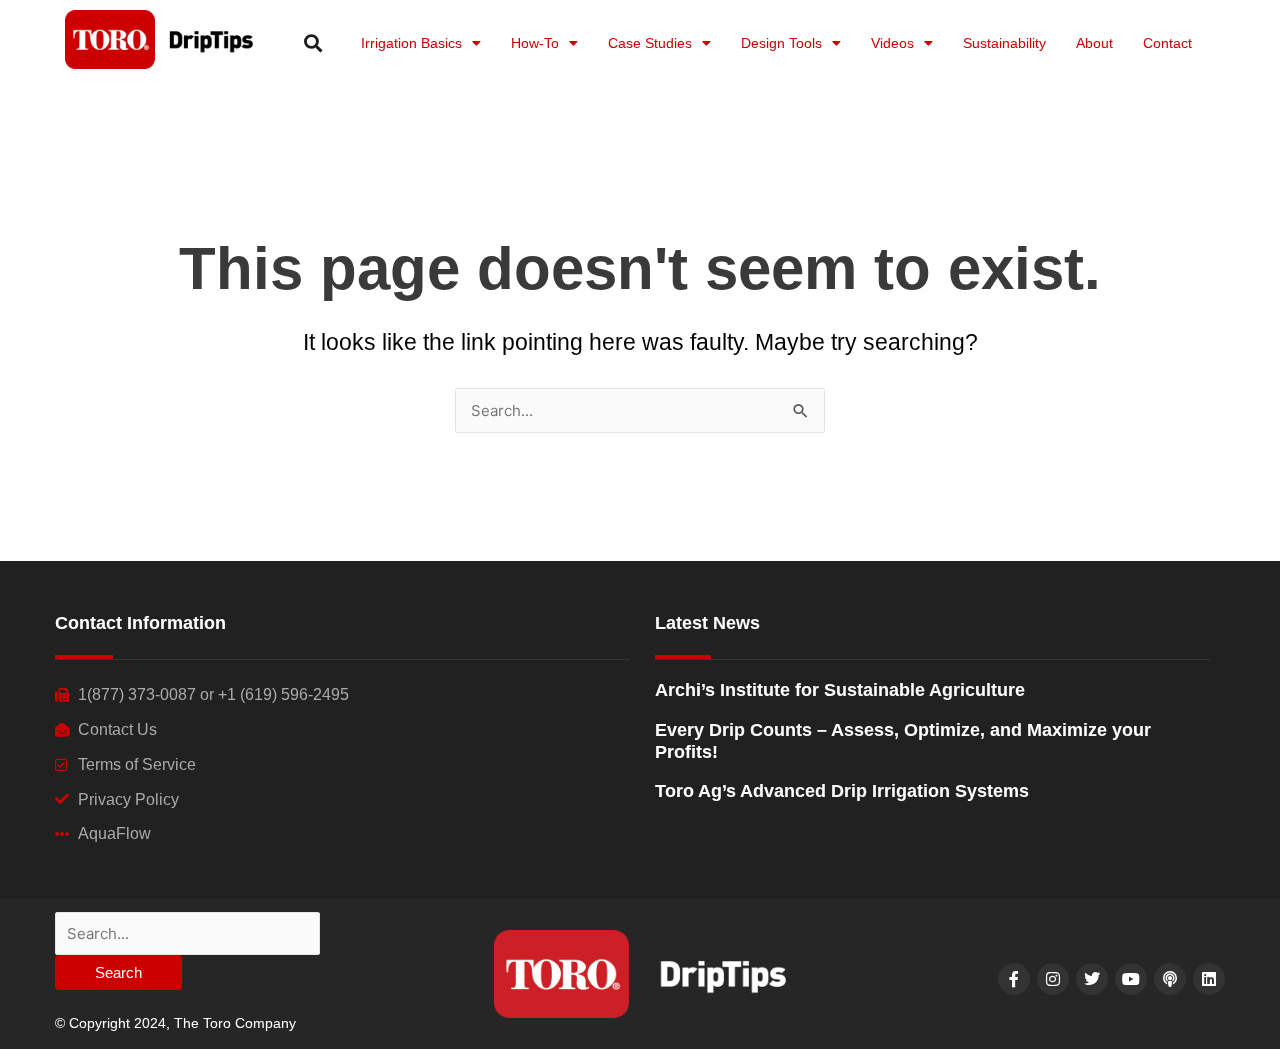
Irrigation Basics (411, 43)
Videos (892, 43)
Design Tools (781, 43)
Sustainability (1004, 43)
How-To (535, 43)
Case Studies (650, 43)
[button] (312, 42)
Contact (1167, 43)
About (1094, 43)
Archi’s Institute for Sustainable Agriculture (840, 690)
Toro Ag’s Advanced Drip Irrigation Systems (842, 791)
